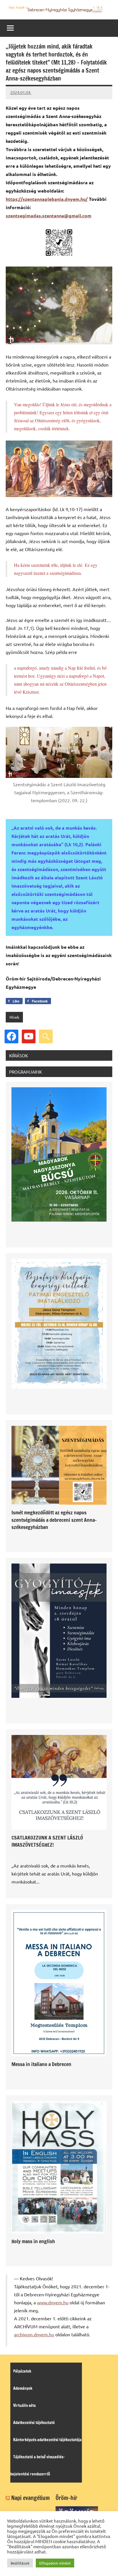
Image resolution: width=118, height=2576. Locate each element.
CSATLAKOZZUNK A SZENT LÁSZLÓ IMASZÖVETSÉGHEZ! (47, 1841)
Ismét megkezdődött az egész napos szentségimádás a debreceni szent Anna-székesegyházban (54, 1520)
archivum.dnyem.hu (34, 2334)
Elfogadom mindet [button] (55, 2563)
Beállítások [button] (20, 2563)
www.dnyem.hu (53, 2302)
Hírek (14, 1017)
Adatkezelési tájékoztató (34, 2423)
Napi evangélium (31, 2498)
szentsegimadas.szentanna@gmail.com (49, 216)
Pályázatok (22, 2371)
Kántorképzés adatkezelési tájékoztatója (47, 2440)
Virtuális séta (24, 2405)
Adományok (23, 2388)
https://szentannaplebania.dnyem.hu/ (47, 199)
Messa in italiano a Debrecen (41, 2064)
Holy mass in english (33, 2241)
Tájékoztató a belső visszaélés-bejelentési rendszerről (38, 2465)
